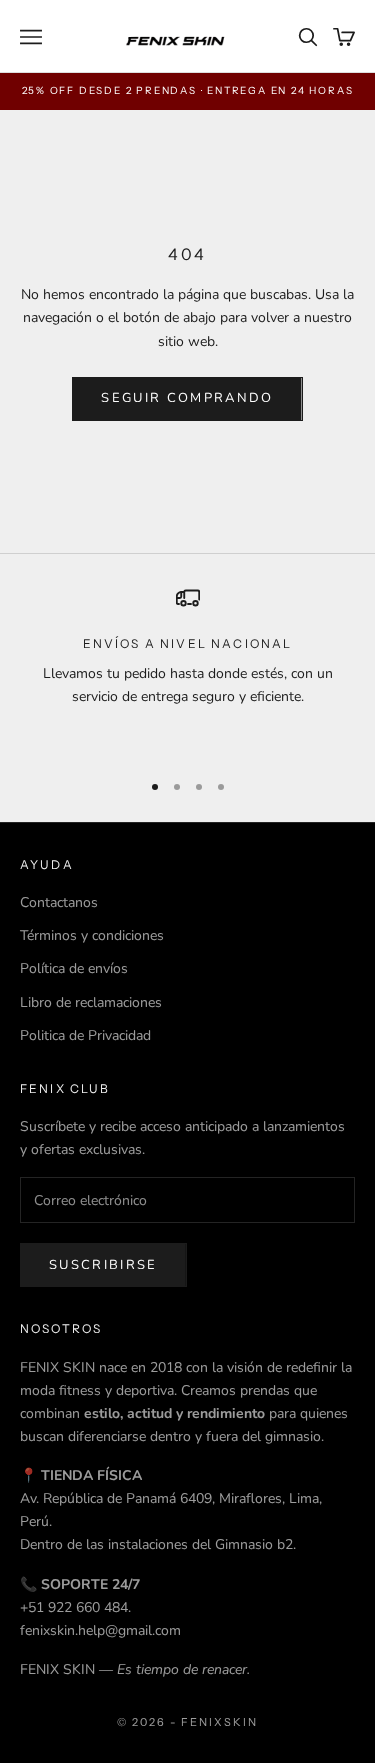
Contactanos (59, 902)
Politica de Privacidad (85, 1035)
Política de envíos (74, 968)
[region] (187, 669)
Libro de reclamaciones (91, 1002)
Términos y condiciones (92, 935)
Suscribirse (103, 1265)
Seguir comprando (187, 398)
